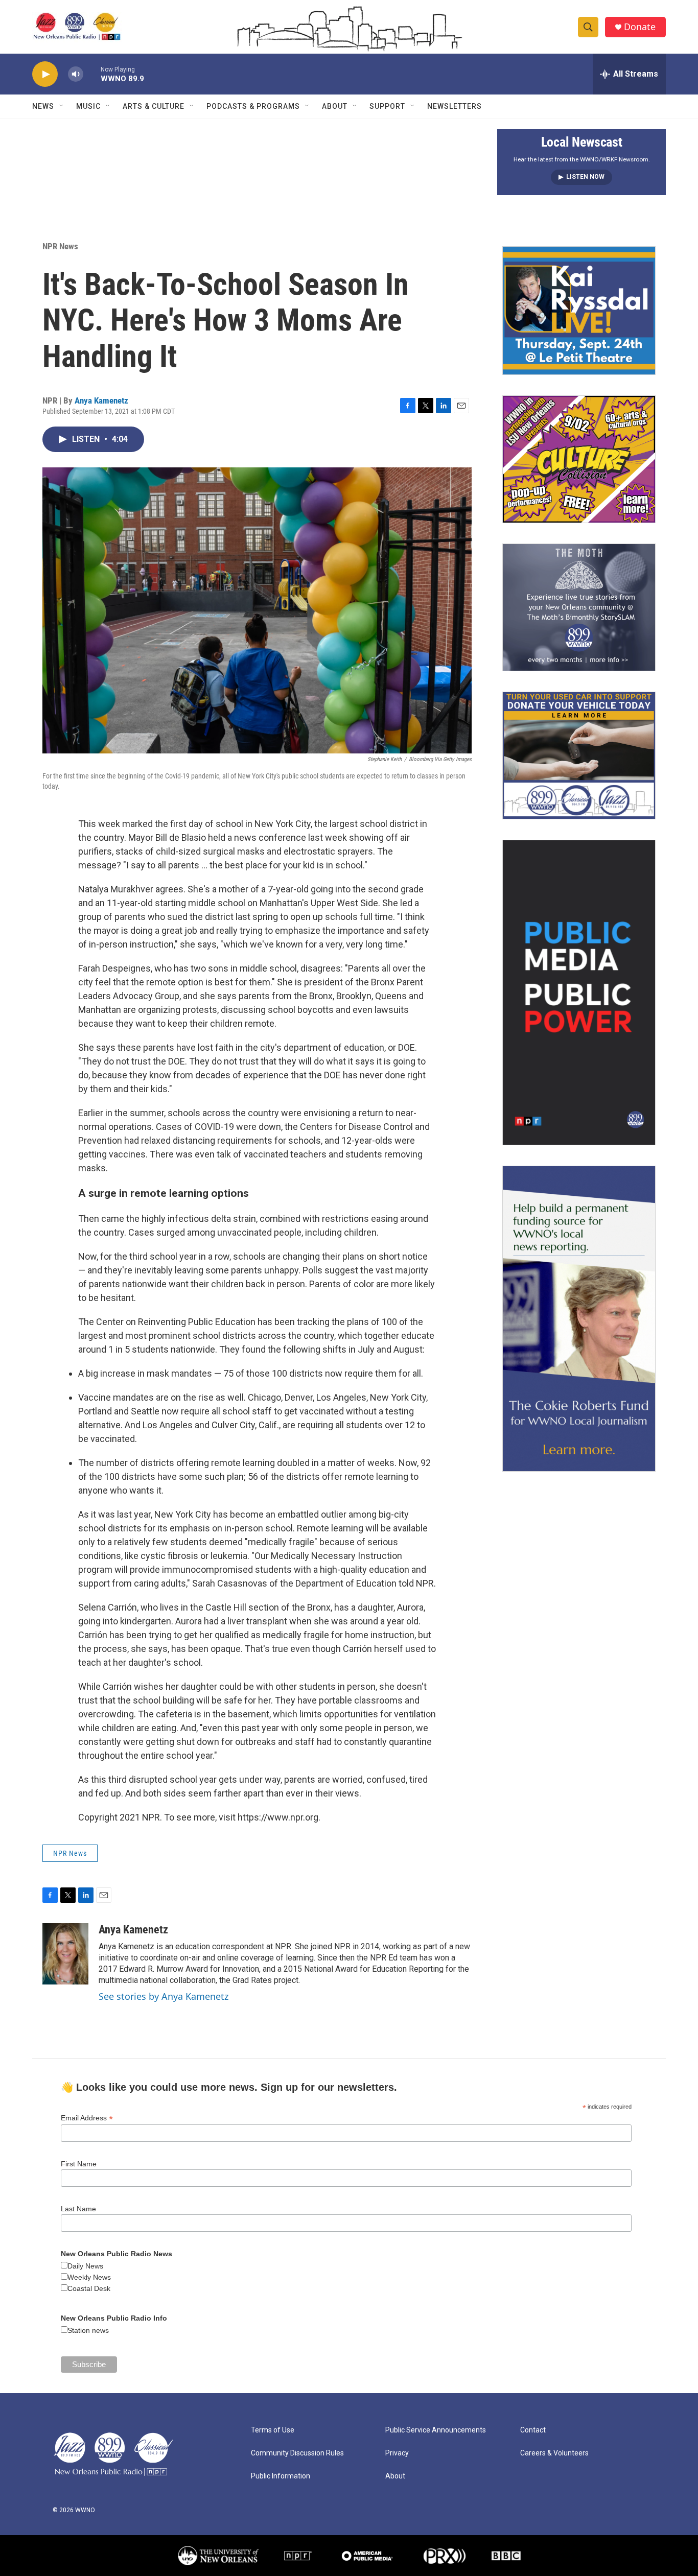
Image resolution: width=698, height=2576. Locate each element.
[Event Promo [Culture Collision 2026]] (579, 459)
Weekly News (89, 2277)
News (43, 106)
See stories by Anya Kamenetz (164, 1996)
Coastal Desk (89, 2288)
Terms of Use (273, 2430)
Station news (88, 2330)
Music (88, 106)
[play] (45, 74)
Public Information (281, 2476)
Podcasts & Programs (253, 106)
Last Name (78, 2209)
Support (387, 106)
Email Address (87, 2118)
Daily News (85, 2266)
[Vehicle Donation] (579, 755)
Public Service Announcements (436, 2430)
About (335, 106)
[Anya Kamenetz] (65, 1954)
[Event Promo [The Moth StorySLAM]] (579, 607)
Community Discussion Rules (297, 2453)
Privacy (397, 2453)
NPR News (60, 246)
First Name (79, 2164)
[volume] (76, 74)
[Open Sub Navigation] (62, 106)
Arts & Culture (154, 106)
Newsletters (455, 106)
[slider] (92, 74)
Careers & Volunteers (554, 2453)
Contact (533, 2430)
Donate (640, 27)
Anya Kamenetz (101, 400)
